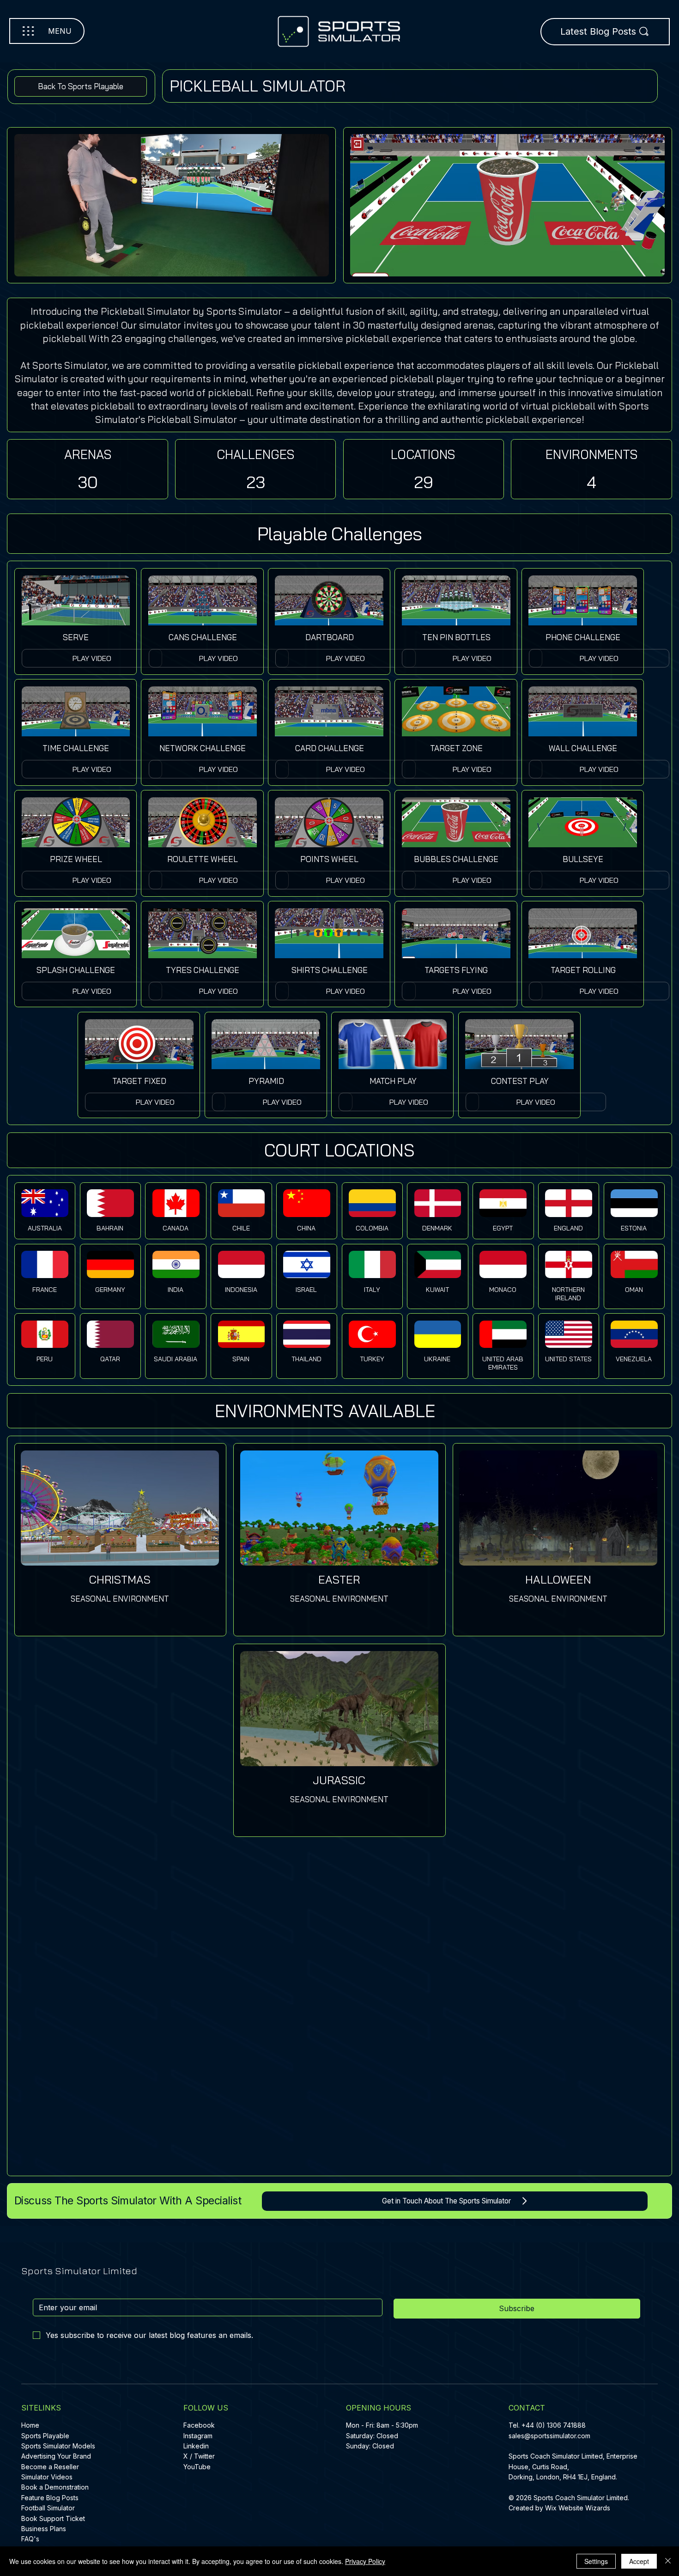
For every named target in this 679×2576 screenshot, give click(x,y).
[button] (92, 769)
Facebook (199, 2425)
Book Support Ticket (53, 2518)
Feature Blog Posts (50, 2498)
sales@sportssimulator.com (549, 2436)
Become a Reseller (50, 2467)
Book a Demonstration (55, 2487)
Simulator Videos (47, 2477)
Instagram (198, 2436)
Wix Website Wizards (578, 2508)
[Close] (668, 2561)
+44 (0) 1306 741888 (554, 2425)
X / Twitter (199, 2456)
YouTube (197, 2467)
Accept (639, 2561)
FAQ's (30, 2539)
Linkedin (196, 2446)
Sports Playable (45, 2436)
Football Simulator (48, 2508)
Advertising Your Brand (56, 2456)
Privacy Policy (365, 2561)
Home (30, 2425)
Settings (596, 2561)
